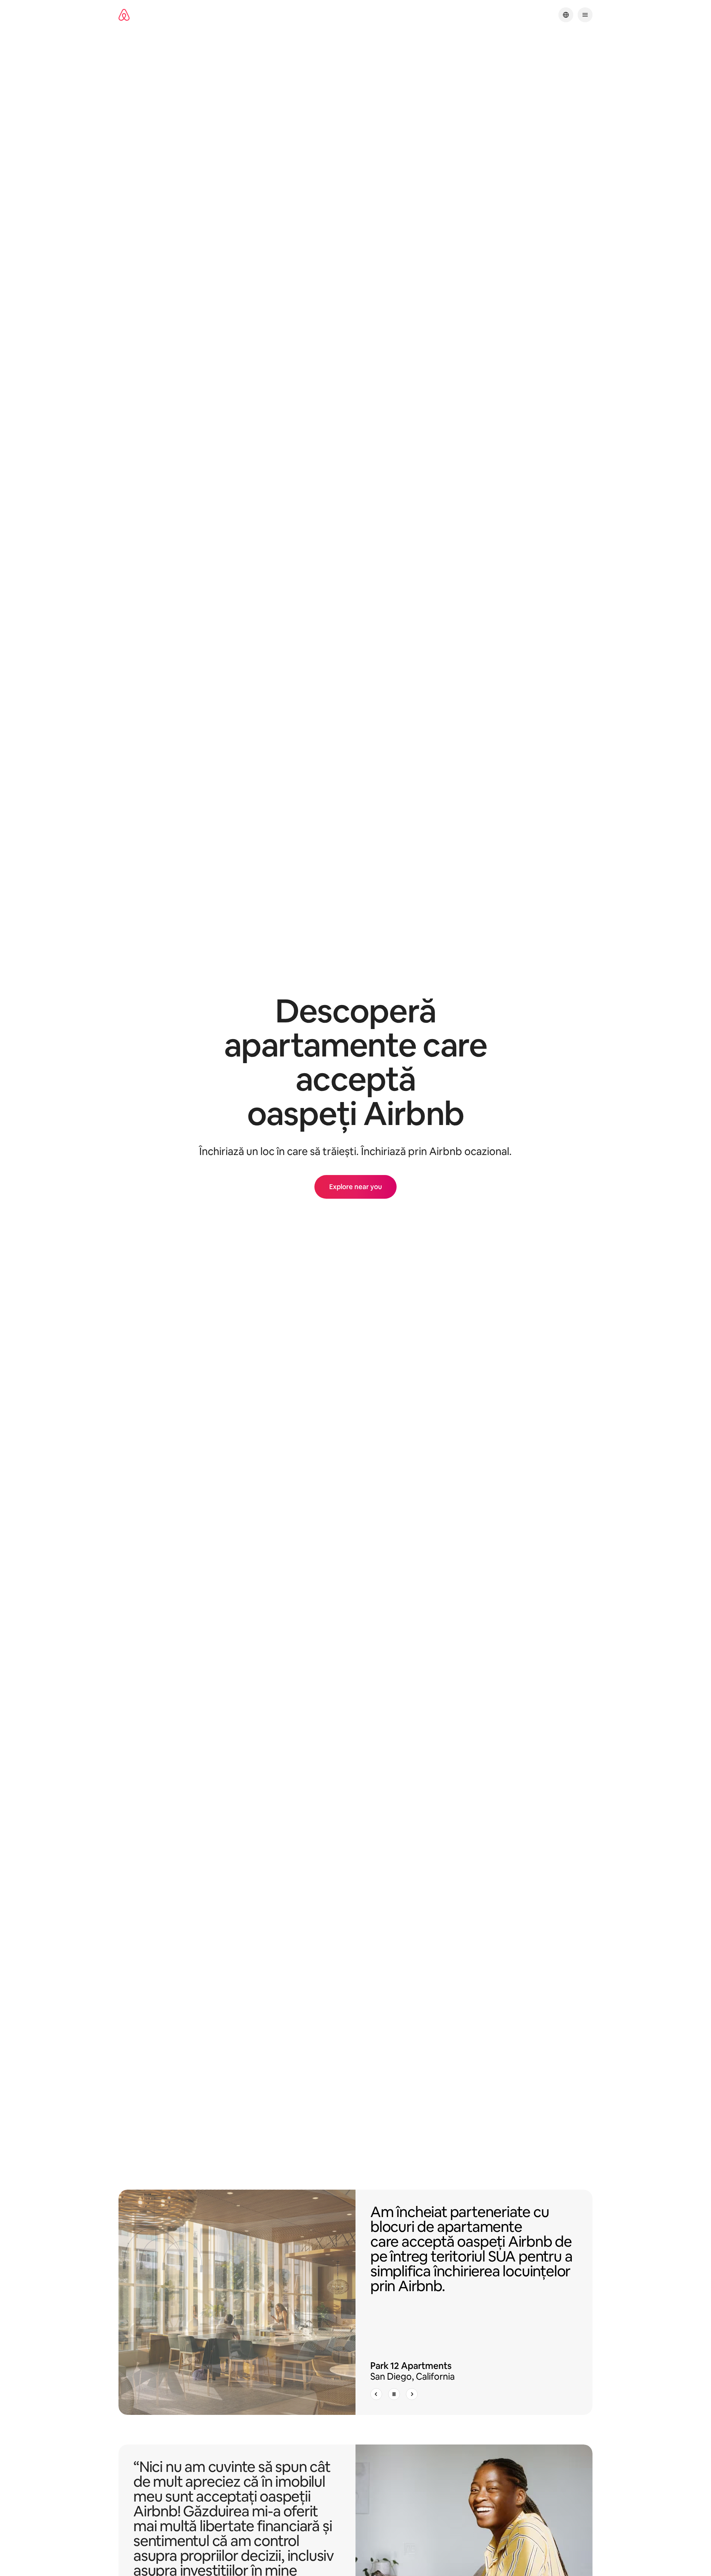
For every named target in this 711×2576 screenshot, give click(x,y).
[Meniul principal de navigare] (585, 15)
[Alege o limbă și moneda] (566, 15)
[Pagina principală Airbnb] (124, 15)
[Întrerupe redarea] (394, 2394)
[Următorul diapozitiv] (412, 2394)
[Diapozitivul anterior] (376, 2394)
